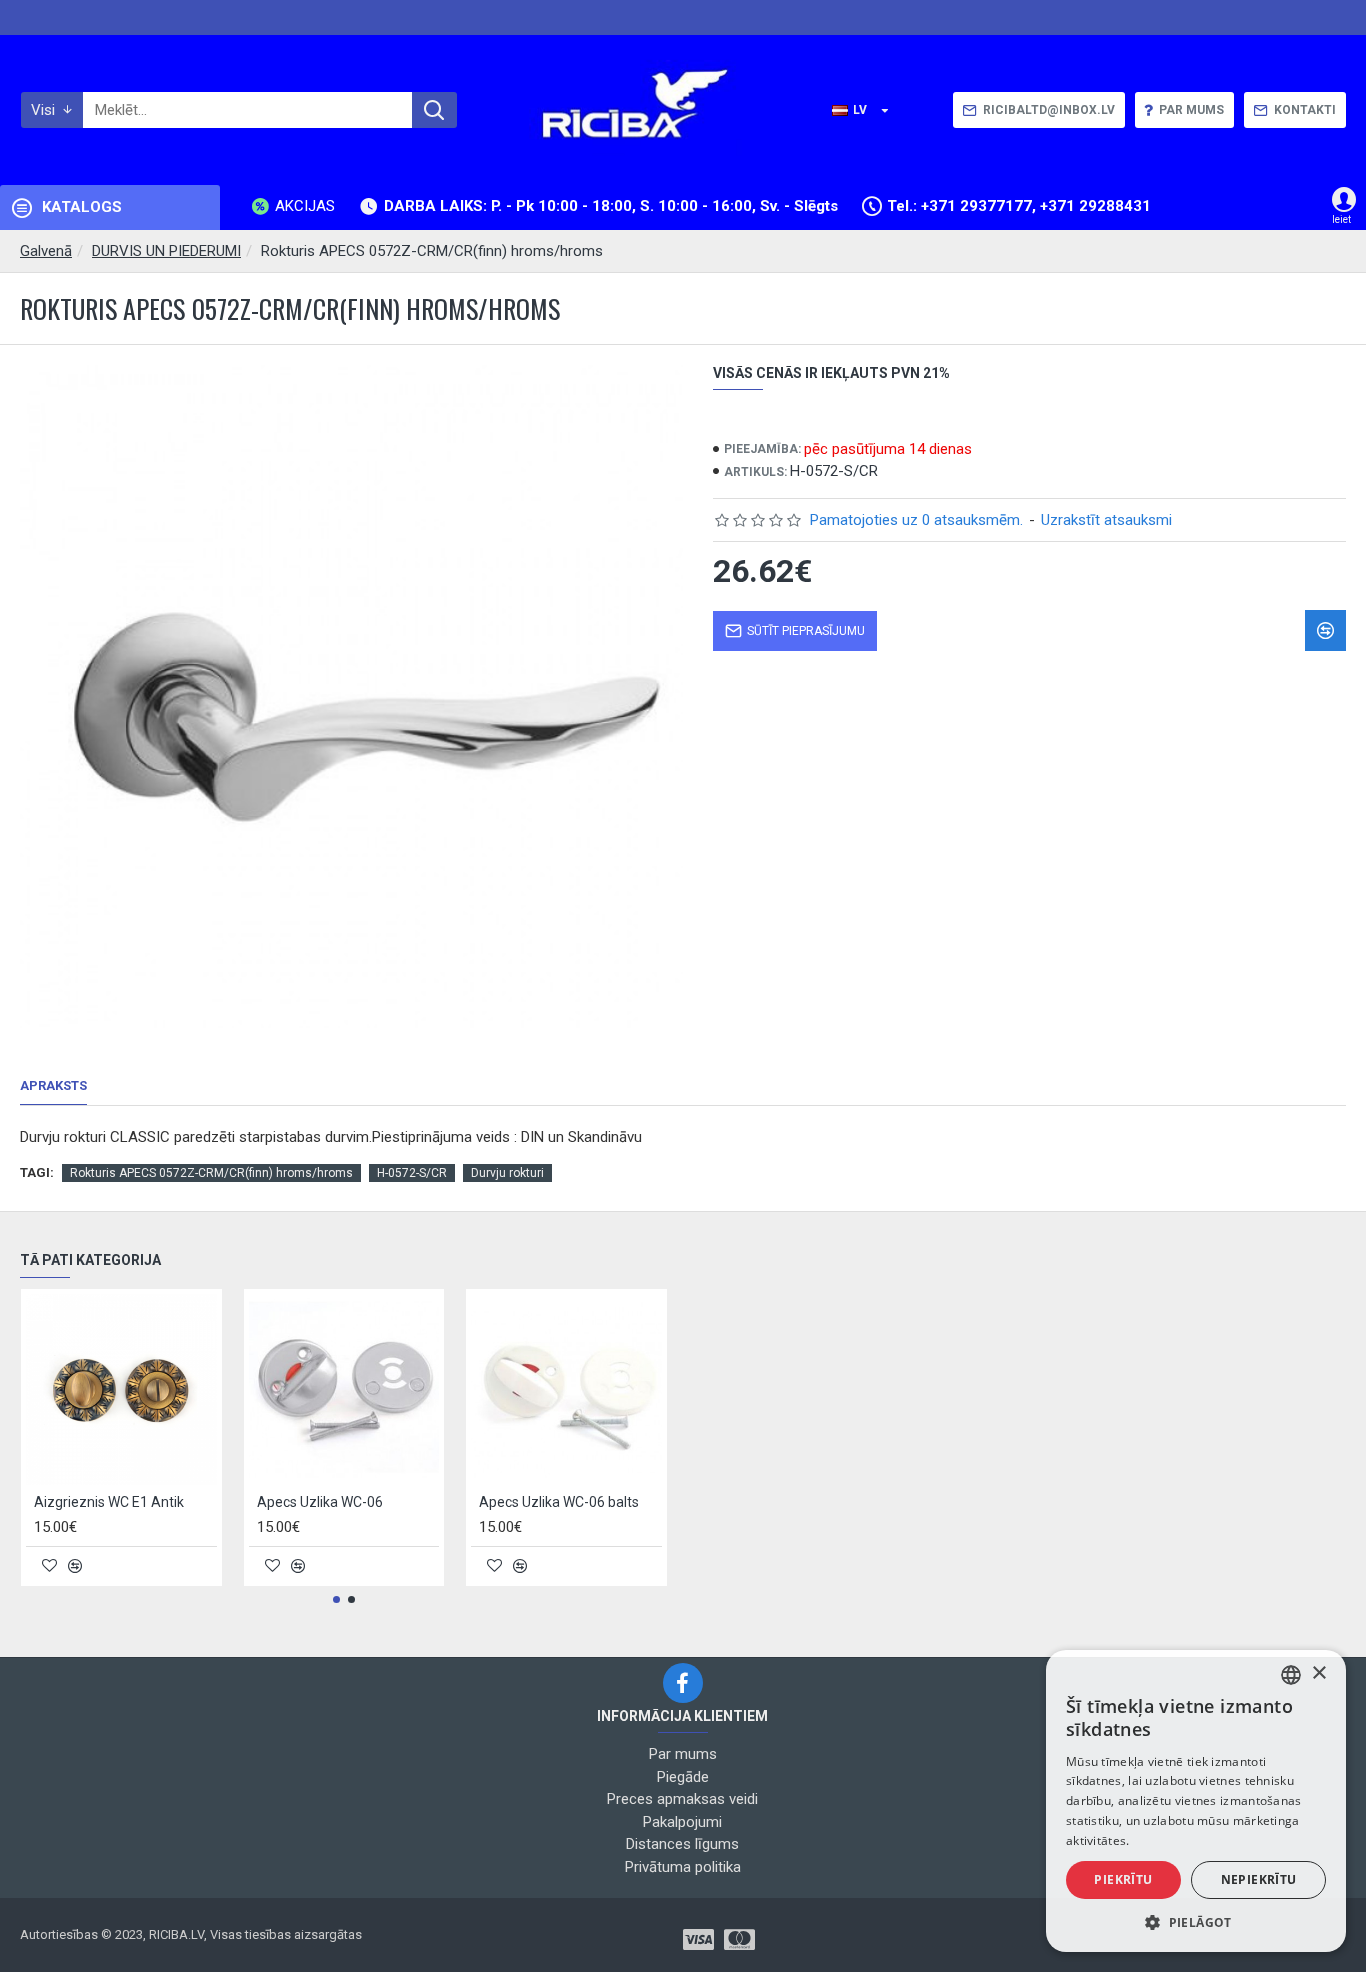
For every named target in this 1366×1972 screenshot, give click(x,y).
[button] (336, 1599)
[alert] (1196, 1801)
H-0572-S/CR (412, 1173)
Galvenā (46, 251)
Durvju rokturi (507, 1173)
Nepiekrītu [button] (1259, 1879)
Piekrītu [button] (1123, 1879)
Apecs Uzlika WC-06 (320, 1502)
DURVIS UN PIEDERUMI (166, 251)
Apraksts (53, 1085)
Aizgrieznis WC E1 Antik (109, 1502)
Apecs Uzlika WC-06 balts (559, 1502)
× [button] (1318, 1673)
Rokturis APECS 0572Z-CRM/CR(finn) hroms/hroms (211, 1173)
